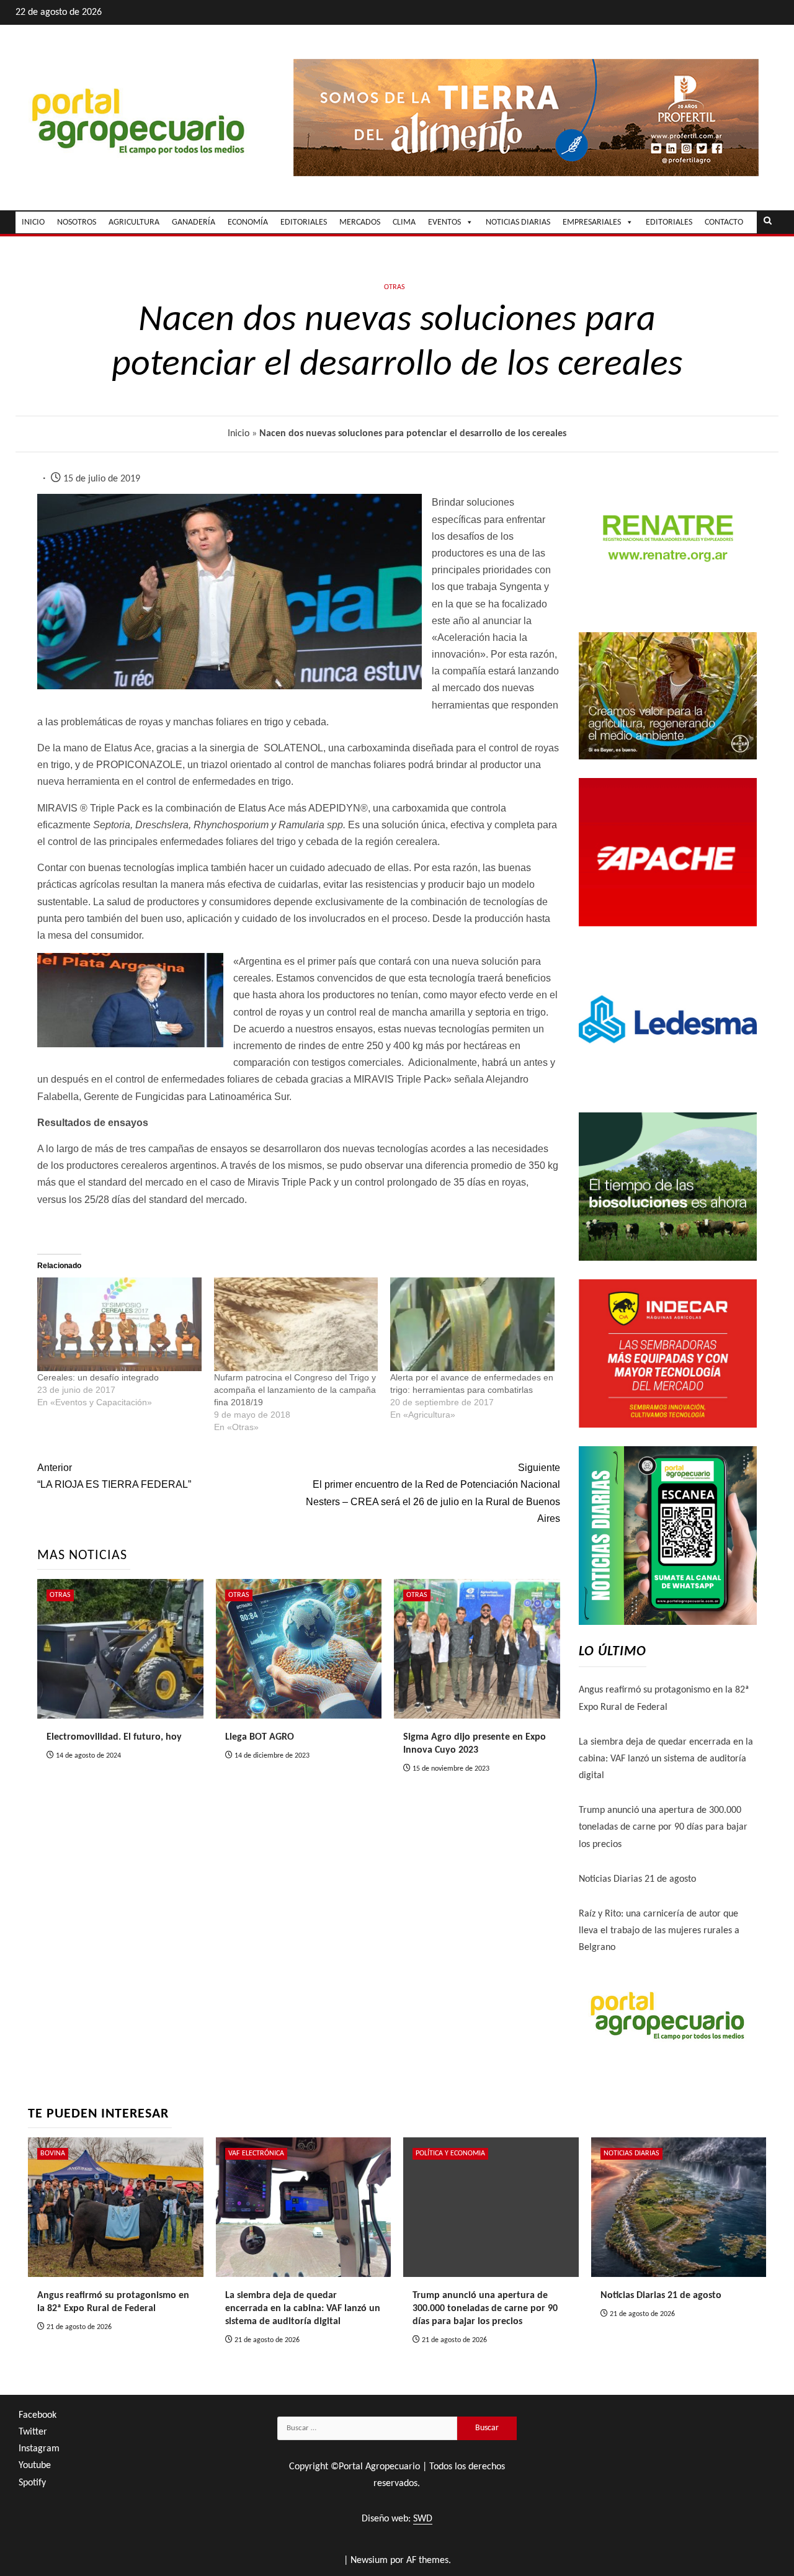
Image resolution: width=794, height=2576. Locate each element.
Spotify (32, 2483)
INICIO (33, 222)
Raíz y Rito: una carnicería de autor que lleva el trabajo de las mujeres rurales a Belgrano (659, 1931)
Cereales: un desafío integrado (98, 1377)
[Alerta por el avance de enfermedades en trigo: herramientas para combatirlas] (472, 1324)
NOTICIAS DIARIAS (518, 222)
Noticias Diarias (631, 2153)
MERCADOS (360, 222)
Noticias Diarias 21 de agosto (637, 1879)
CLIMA (404, 222)
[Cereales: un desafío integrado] (119, 1324)
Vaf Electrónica (256, 2153)
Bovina (53, 2153)
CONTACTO (724, 222)
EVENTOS (444, 222)
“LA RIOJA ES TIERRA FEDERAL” (114, 1476)
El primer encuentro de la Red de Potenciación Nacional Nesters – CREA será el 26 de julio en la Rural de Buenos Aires (433, 1493)
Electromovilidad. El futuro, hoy (114, 1737)
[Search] (768, 222)
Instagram (39, 2449)
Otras (395, 287)
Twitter (33, 2432)
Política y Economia (450, 2153)
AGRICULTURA (134, 222)
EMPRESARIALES (592, 222)
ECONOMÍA (248, 222)
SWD (423, 2519)
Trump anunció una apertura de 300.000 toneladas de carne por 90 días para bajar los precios (663, 1827)
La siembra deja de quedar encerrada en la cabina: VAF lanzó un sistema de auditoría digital (666, 1759)
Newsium (369, 2560)
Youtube (35, 2466)
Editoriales (669, 222)
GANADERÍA (194, 222)
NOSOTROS (77, 222)
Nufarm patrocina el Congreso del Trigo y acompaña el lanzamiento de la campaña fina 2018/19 (295, 1390)
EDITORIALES (304, 222)
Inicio (239, 434)
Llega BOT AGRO (260, 1737)
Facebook (38, 2415)
